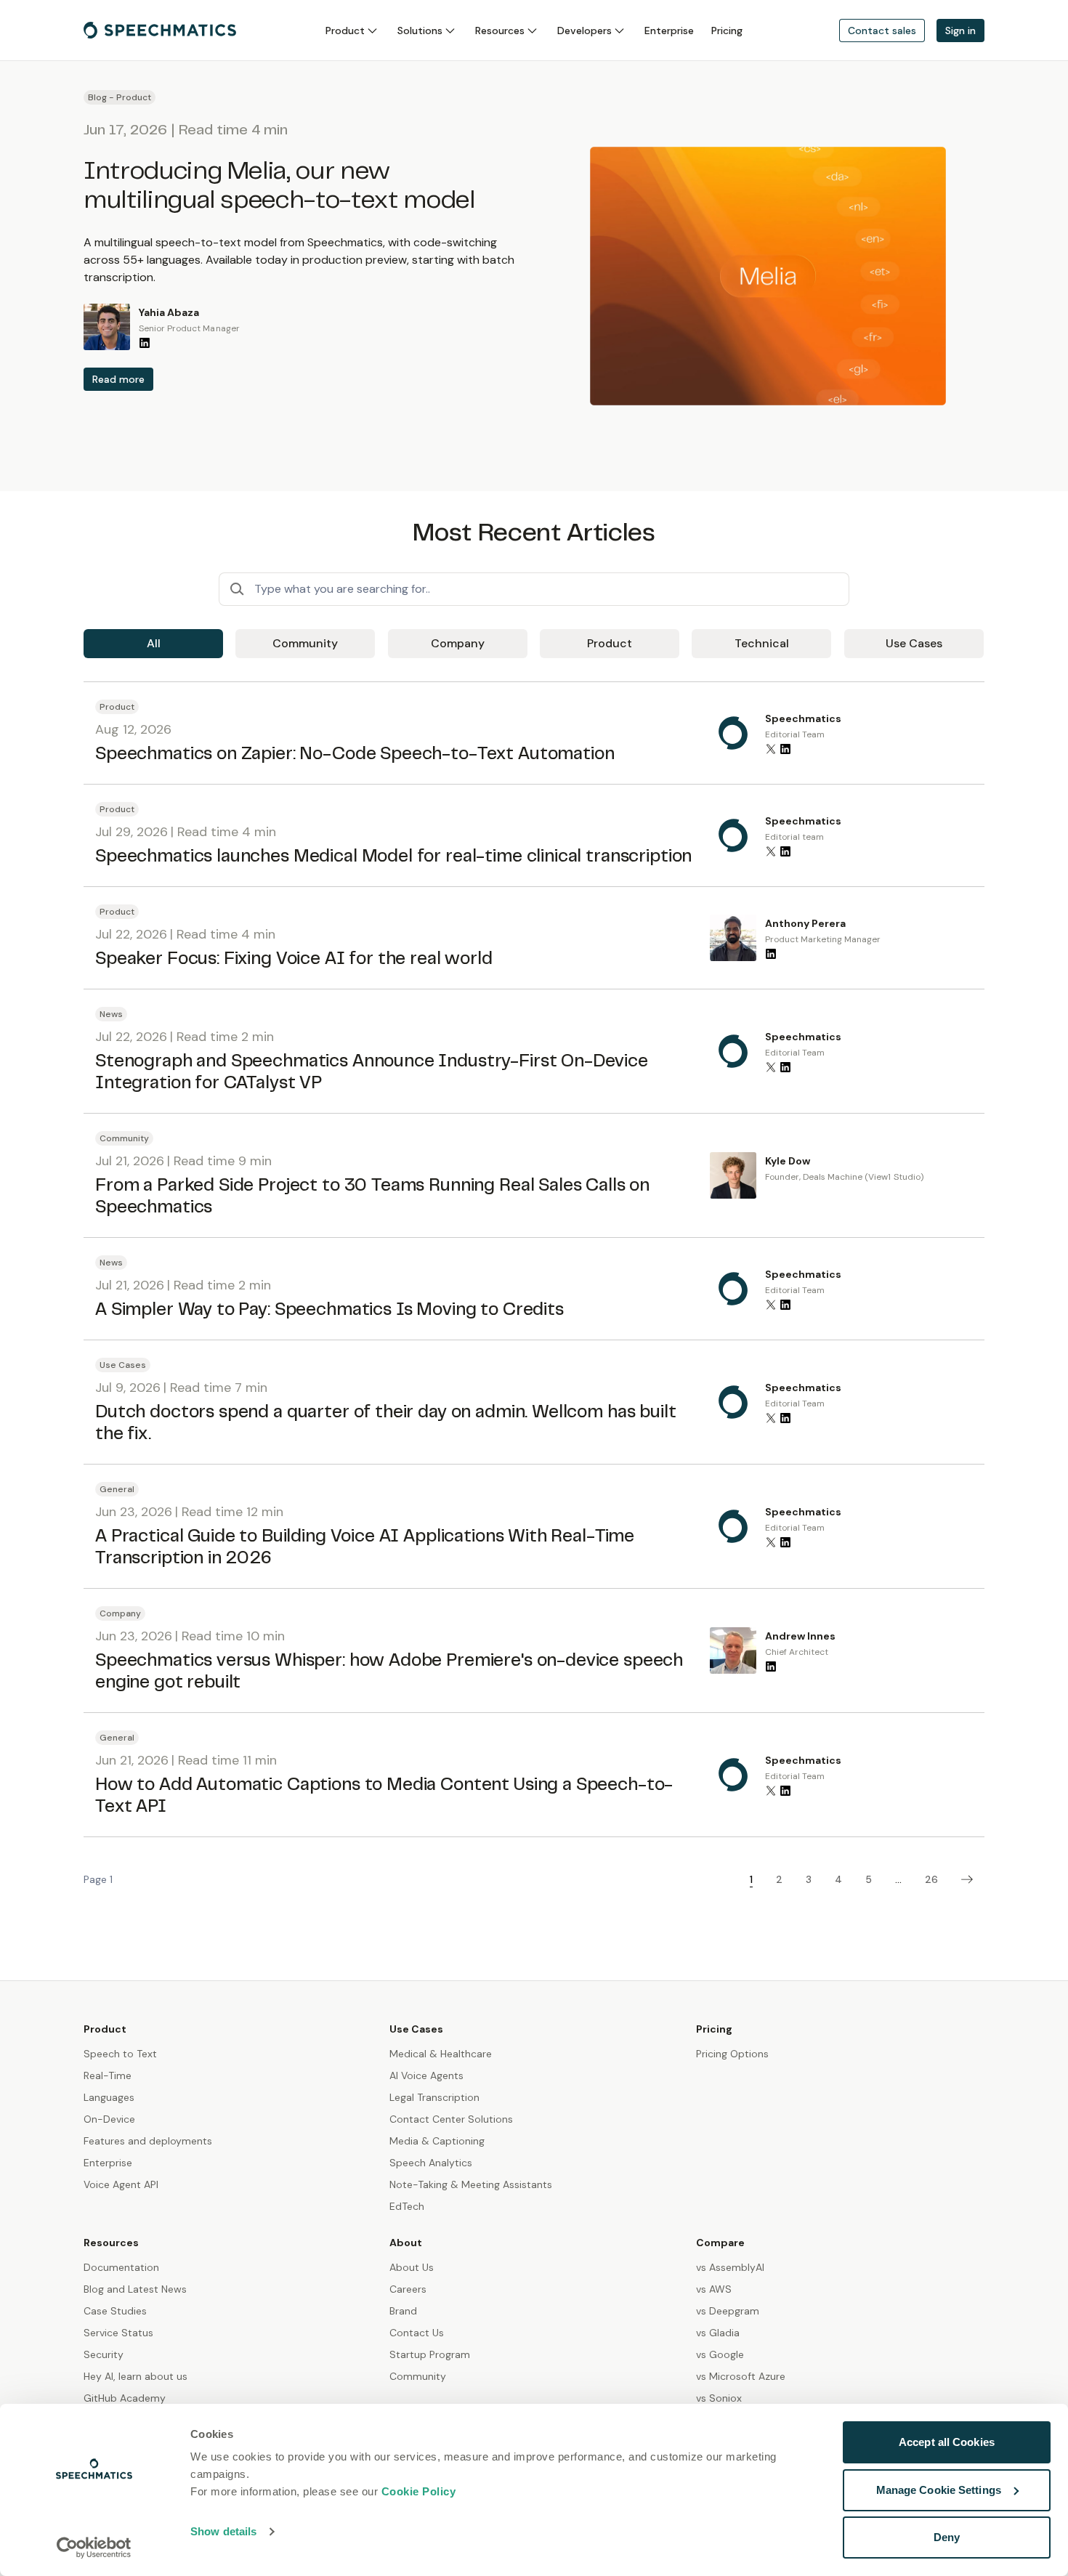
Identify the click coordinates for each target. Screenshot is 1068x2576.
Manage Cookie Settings (939, 2490)
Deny (947, 2537)
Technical (762, 643)
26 (931, 1879)
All (154, 643)
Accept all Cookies (947, 2442)
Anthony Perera (805, 923)
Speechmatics (803, 718)
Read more (118, 379)
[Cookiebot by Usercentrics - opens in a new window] (94, 2548)
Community (305, 643)
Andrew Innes (800, 1636)
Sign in (960, 31)
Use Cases (914, 643)
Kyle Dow (788, 1161)
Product (610, 643)
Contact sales (882, 31)
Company (458, 643)
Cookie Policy (419, 2491)
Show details (223, 2531)
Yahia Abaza (169, 312)
